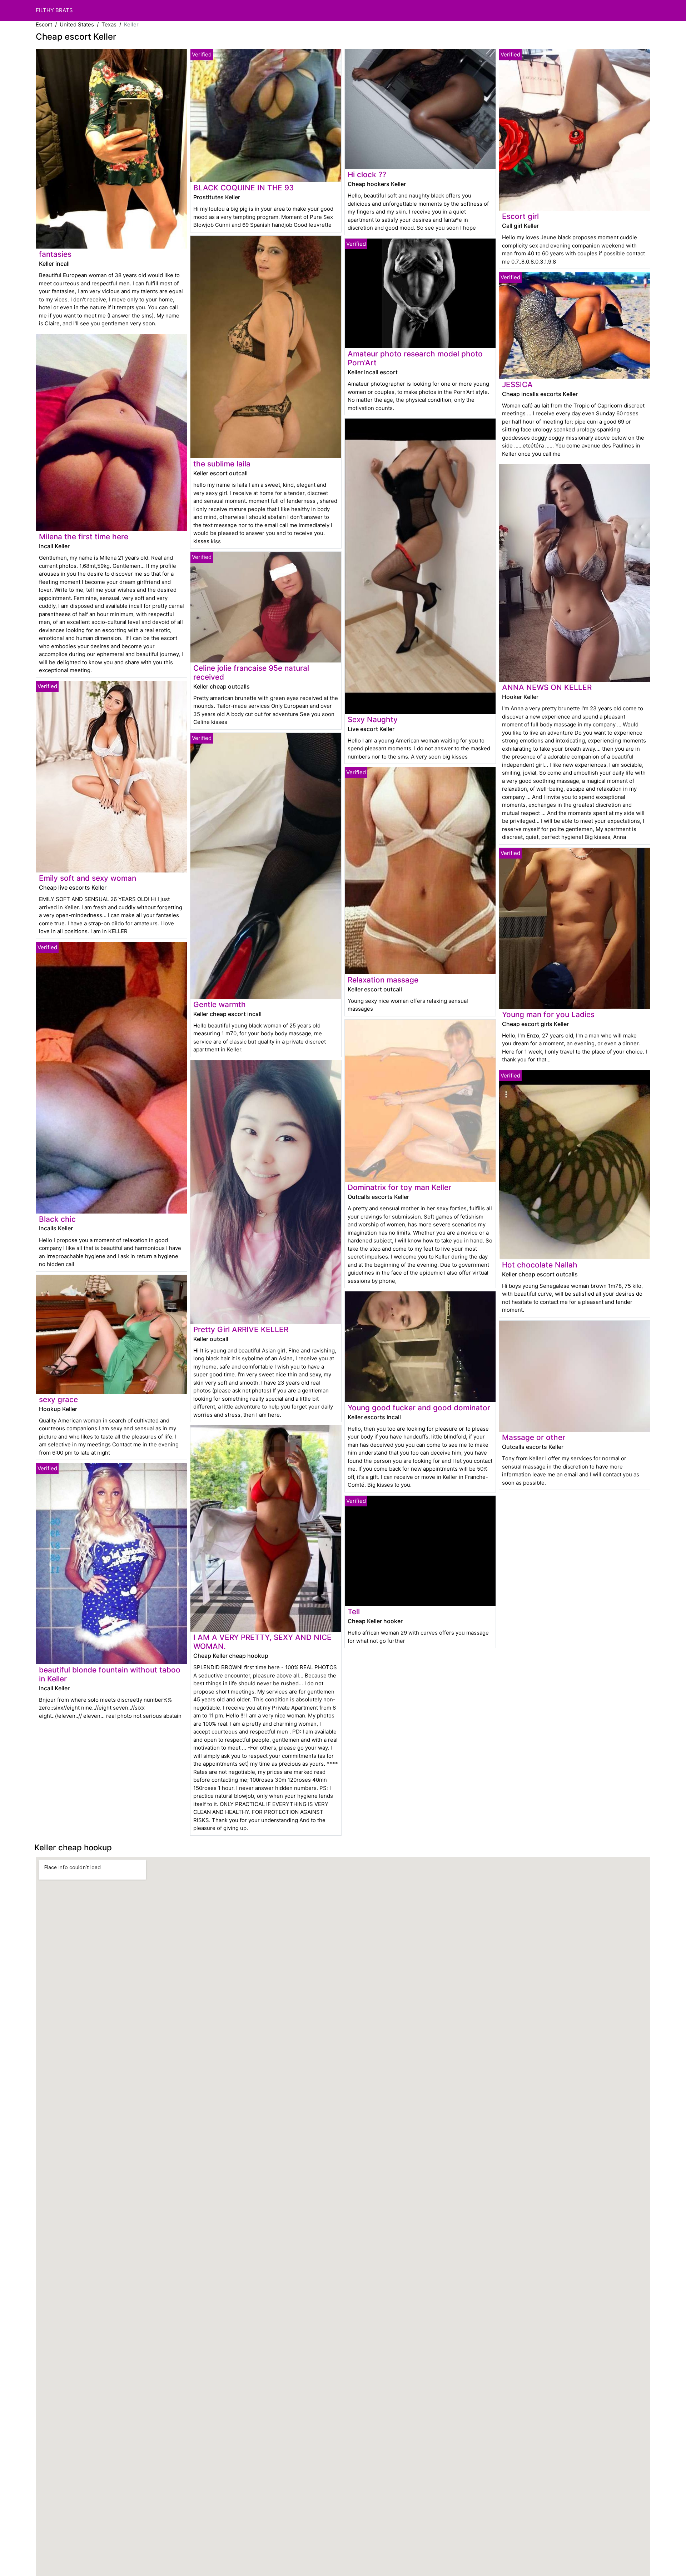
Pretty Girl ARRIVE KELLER (241, 1329)
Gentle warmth (220, 1004)
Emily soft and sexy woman (88, 878)
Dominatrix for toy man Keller (399, 1187)
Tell (354, 1612)
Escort (44, 24)
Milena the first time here (84, 537)
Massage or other (534, 1437)
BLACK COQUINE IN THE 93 (243, 188)
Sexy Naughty (373, 719)
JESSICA (517, 384)
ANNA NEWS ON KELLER (547, 687)
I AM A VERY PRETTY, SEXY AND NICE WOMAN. (262, 1642)
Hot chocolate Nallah (540, 1265)
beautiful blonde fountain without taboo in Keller (110, 1674)
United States (77, 24)
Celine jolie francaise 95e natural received (251, 672)
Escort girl (520, 216)
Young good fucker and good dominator (419, 1408)
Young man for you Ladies (548, 1014)
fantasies (55, 254)
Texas (109, 24)
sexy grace (58, 1399)
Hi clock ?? (367, 174)
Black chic (57, 1219)
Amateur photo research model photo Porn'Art (415, 358)
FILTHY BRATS (54, 10)
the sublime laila (222, 464)
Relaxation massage (383, 980)
